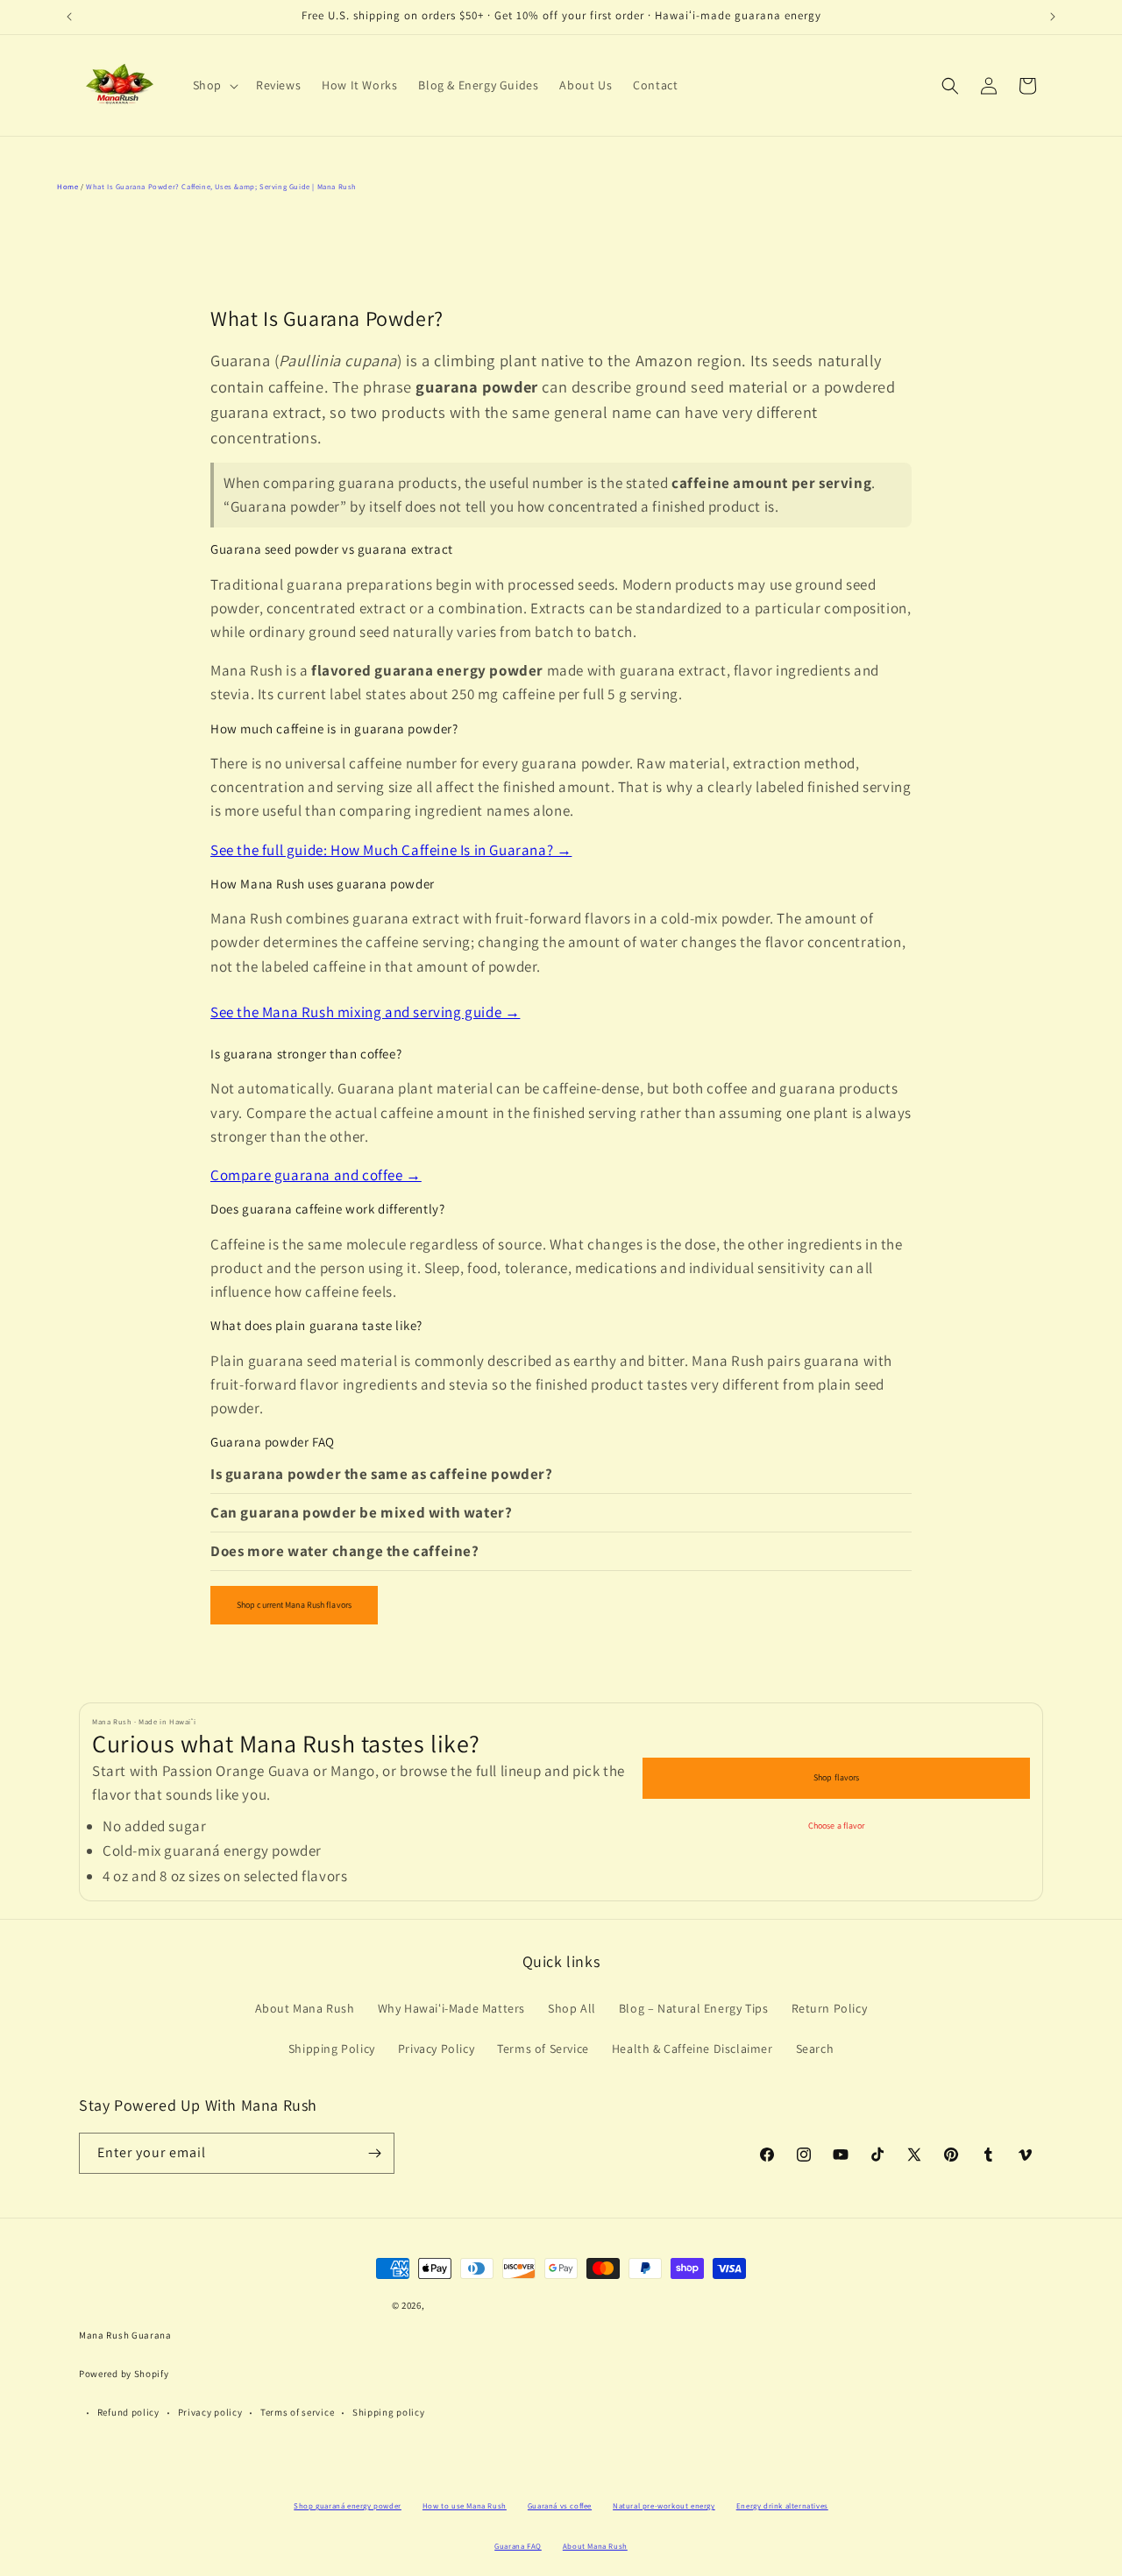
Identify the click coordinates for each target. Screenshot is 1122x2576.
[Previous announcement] (69, 17)
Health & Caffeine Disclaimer (692, 2049)
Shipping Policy (332, 2049)
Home (67, 186)
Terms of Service (543, 2049)
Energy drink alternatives (782, 2506)
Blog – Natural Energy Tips (694, 2008)
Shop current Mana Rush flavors (294, 1605)
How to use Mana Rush (465, 2506)
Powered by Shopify (124, 2374)
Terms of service (297, 2412)
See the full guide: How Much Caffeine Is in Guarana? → (391, 850)
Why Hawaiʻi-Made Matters (451, 2008)
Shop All (572, 2008)
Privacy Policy (436, 2049)
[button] (214, 85)
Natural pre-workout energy (664, 2506)
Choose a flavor (837, 1826)
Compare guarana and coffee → (316, 1175)
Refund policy (128, 2412)
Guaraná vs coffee (560, 2506)
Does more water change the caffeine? (345, 1551)
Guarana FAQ (518, 2546)
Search (815, 2049)
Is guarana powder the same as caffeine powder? (382, 1474)
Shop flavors (836, 1777)
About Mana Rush (305, 2008)
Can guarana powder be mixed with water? (361, 1512)
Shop (207, 85)
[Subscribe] (374, 2153)
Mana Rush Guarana (125, 2335)
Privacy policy (210, 2412)
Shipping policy (389, 2412)
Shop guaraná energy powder (348, 2506)
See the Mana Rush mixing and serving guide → (365, 1012)
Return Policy (830, 2008)
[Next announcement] (1053, 17)
